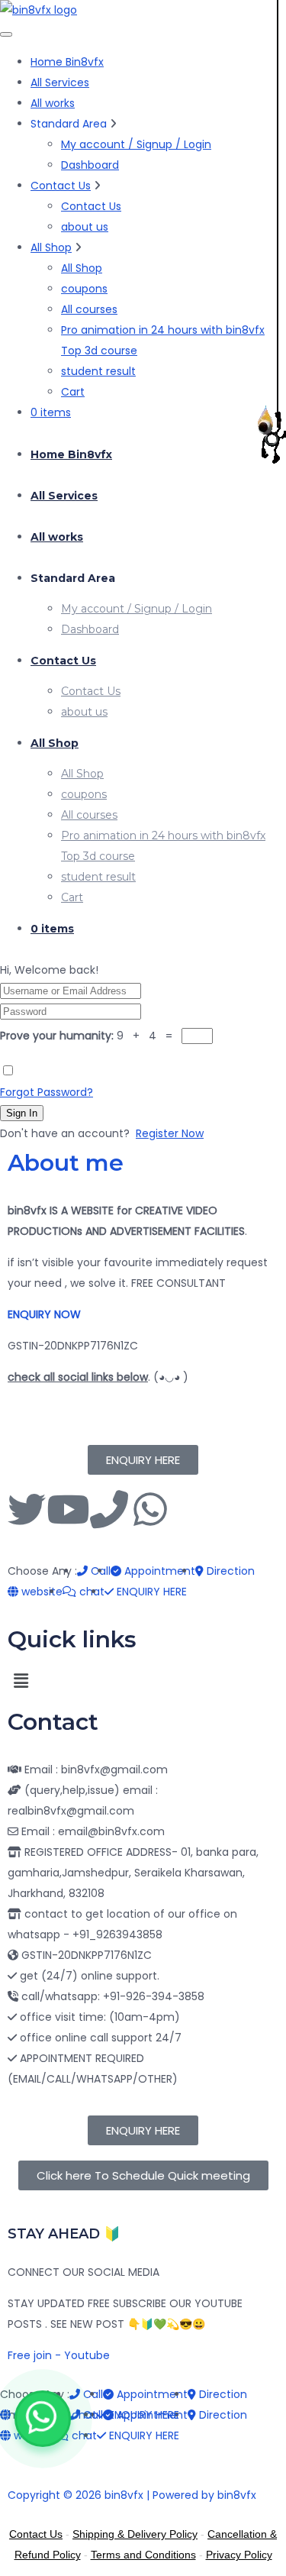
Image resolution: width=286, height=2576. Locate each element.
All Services (60, 82)
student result (98, 371)
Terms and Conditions (143, 2555)
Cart (73, 392)
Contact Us (61, 186)
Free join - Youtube (59, 2355)
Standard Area (73, 578)
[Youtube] (68, 1509)
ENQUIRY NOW (44, 1314)
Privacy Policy (239, 2555)
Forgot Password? (47, 1092)
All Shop (51, 247)
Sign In (22, 1113)
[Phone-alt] (109, 1509)
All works (53, 103)
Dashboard (90, 165)
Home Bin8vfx (67, 62)
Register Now (170, 1133)
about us (85, 227)
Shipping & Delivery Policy (135, 2534)
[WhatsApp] (43, 2419)
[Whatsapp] (150, 1509)
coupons (84, 289)
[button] (143, 1681)
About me (66, 1163)
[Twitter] (27, 1509)
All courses (89, 309)
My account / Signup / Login (136, 144)
